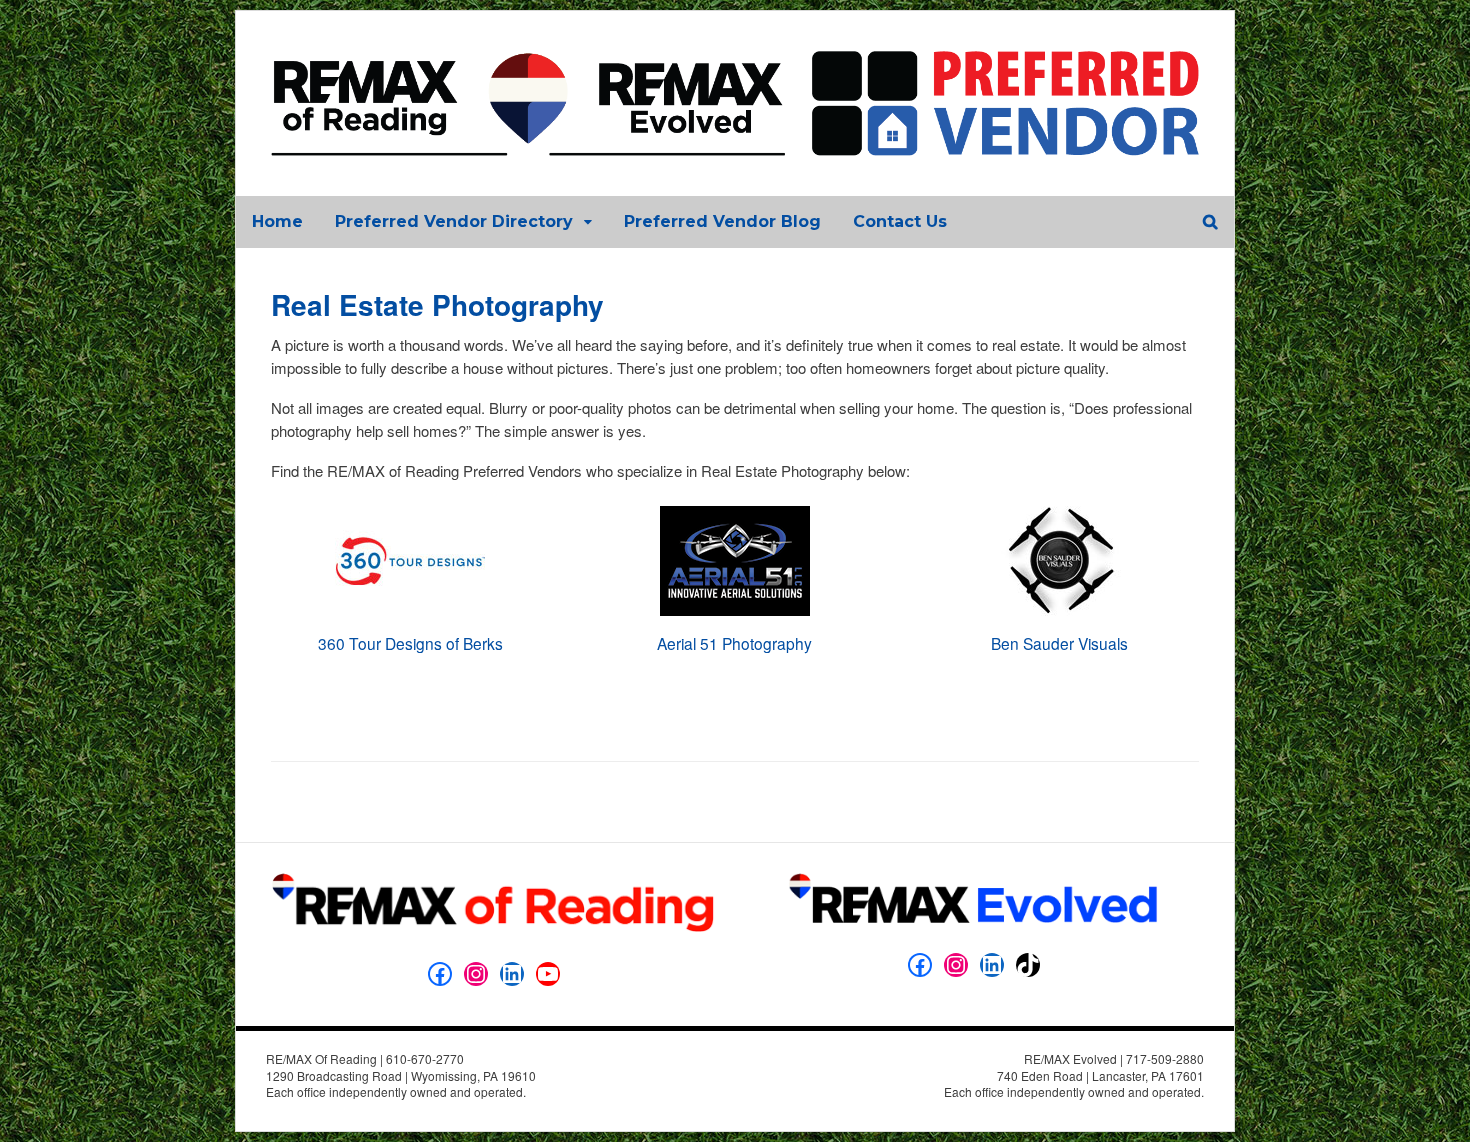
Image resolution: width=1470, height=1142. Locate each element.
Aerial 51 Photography (734, 643)
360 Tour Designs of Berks (410, 643)
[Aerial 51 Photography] (735, 623)
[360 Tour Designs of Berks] (410, 623)
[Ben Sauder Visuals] (1060, 623)
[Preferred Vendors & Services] (735, 145)
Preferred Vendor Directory (454, 221)
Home (277, 221)
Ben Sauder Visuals (1059, 643)
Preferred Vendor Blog (722, 221)
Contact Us (900, 221)
